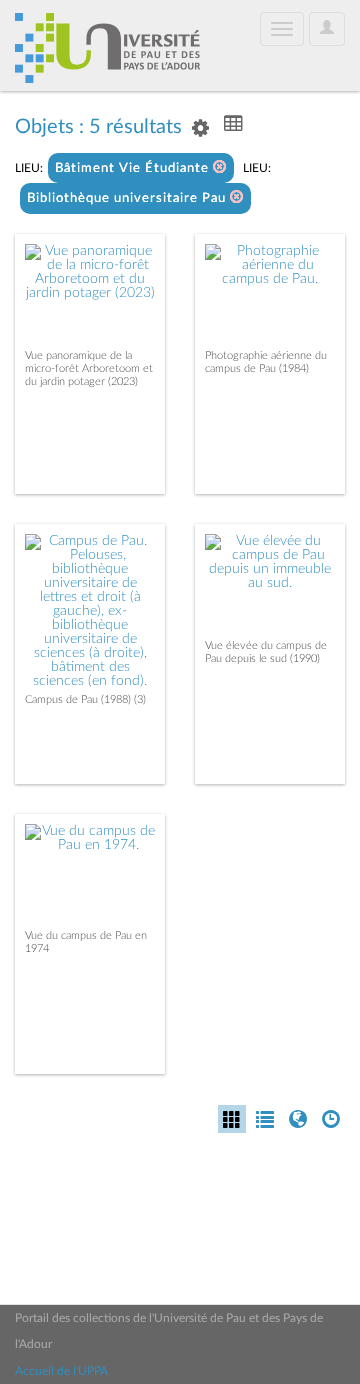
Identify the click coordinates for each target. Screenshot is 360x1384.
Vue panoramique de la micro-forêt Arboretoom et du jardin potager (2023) (89, 368)
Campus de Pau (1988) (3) (85, 699)
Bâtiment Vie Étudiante (134, 168)
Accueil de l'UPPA (61, 1371)
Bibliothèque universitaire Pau (128, 198)
